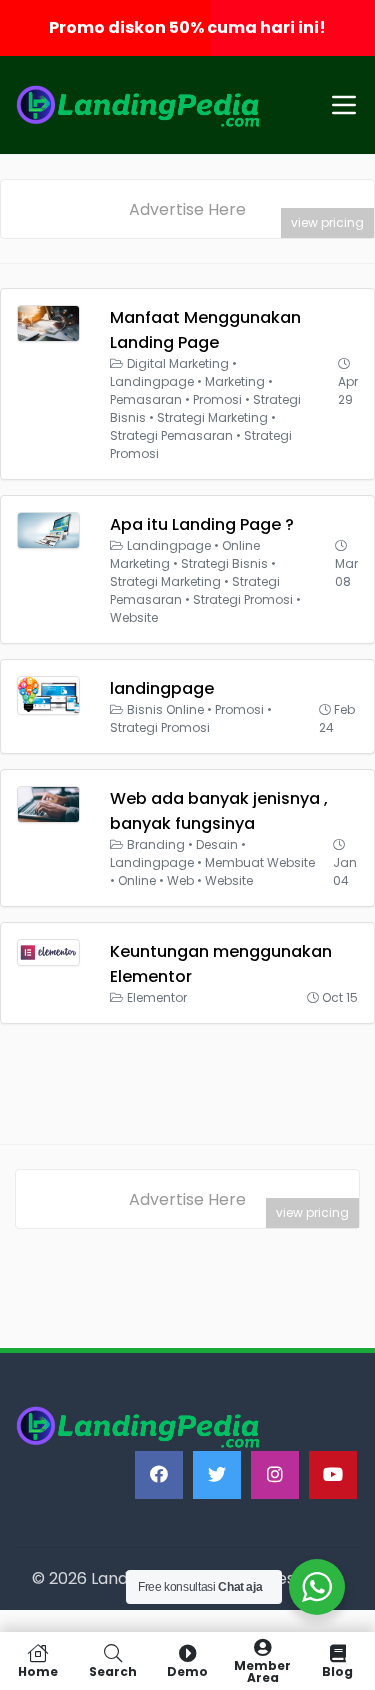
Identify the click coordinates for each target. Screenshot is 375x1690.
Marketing (235, 381)
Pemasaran (146, 399)
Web (180, 880)
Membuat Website (260, 862)
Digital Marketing (178, 363)
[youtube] (333, 1475)
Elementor (157, 997)
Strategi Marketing (212, 417)
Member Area (262, 1670)
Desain (217, 844)
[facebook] (159, 1475)
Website (134, 617)
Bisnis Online (165, 709)
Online (137, 880)
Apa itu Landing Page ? (202, 524)
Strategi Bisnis (224, 563)
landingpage (162, 688)
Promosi (217, 399)
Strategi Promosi (243, 599)
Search (113, 1670)
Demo (187, 1670)
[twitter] (217, 1475)
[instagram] (275, 1475)
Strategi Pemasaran (171, 435)
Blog (337, 1670)
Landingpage (152, 381)
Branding (156, 844)
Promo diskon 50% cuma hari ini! (187, 27)
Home (38, 1670)
